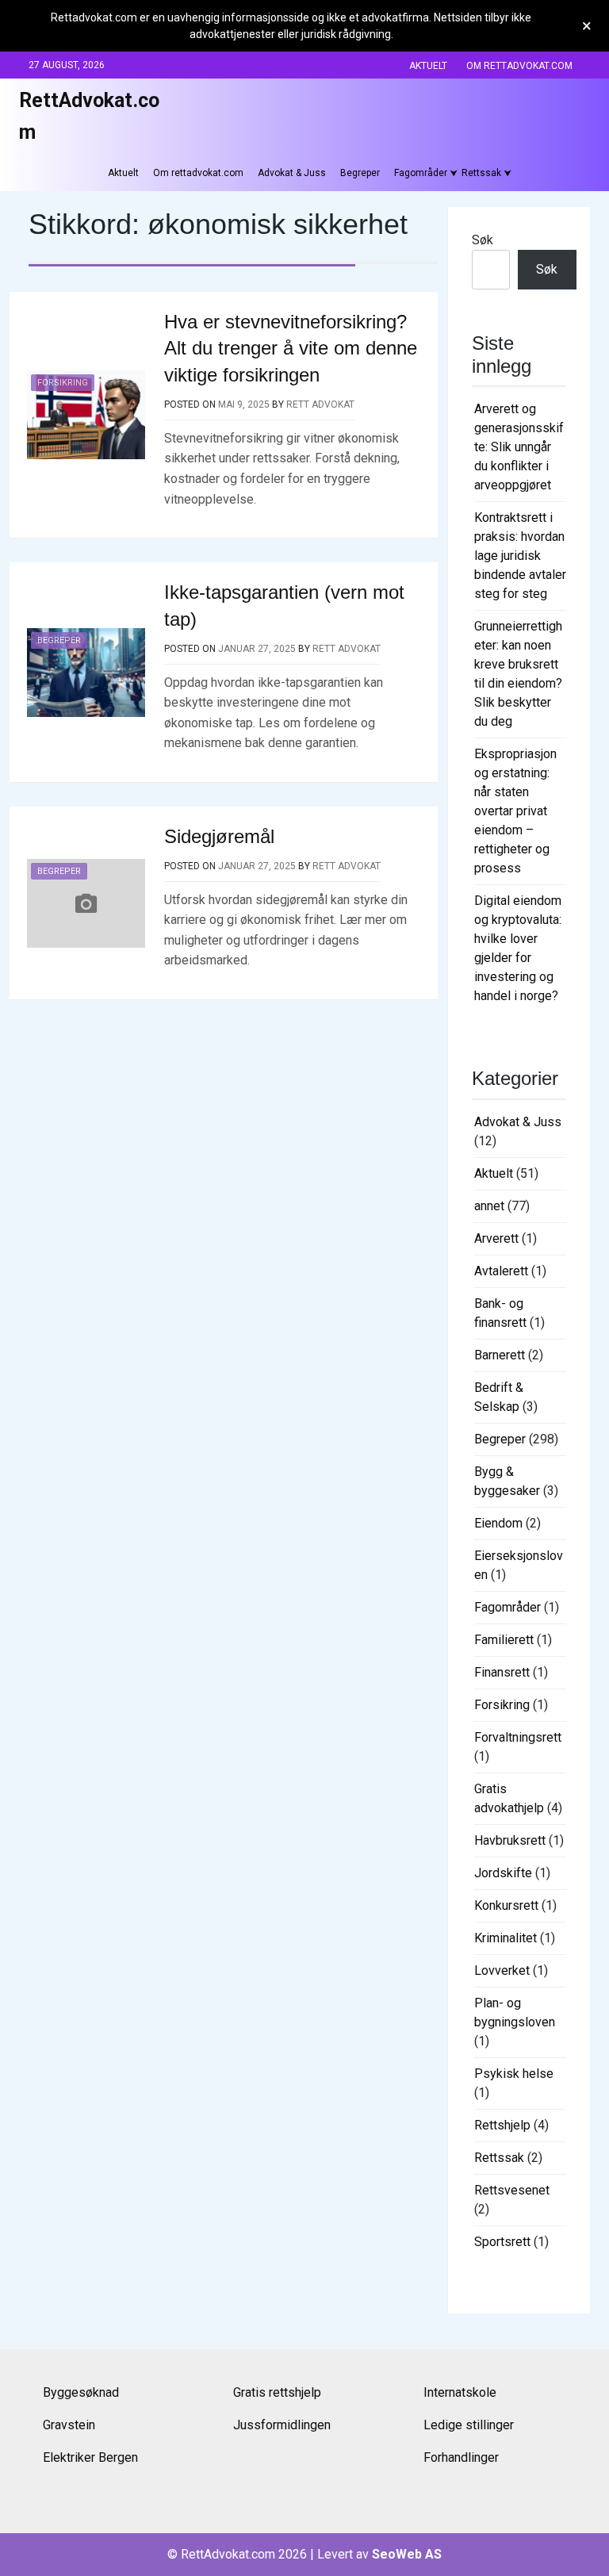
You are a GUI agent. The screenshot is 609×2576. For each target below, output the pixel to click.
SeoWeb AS (407, 2554)
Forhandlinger (461, 2457)
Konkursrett (506, 1905)
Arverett (496, 1238)
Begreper (360, 173)
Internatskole (460, 2392)
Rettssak (481, 173)
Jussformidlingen (282, 2425)
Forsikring (63, 383)
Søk (483, 240)
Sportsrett (502, 2242)
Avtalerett (501, 1271)
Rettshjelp (502, 2125)
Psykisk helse (514, 2074)
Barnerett (500, 1355)
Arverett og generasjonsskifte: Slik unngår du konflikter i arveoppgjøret (519, 447)
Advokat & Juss (292, 173)
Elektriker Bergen (90, 2457)
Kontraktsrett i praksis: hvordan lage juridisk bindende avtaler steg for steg (520, 556)
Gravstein (69, 2425)
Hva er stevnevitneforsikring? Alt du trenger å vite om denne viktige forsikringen (291, 348)
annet (489, 1206)
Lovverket (502, 1970)
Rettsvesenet (512, 2190)
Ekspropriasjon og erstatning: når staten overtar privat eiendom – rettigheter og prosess (515, 811)
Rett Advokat (320, 404)
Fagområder (421, 173)
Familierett (504, 1640)
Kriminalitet (506, 1938)
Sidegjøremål (219, 836)
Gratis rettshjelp (277, 2392)
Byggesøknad (81, 2392)
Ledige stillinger (469, 2425)
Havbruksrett (510, 1840)
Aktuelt (428, 66)
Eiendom (498, 1523)
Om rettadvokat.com (519, 66)
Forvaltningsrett (518, 1737)
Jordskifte (503, 1873)
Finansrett (502, 1672)
